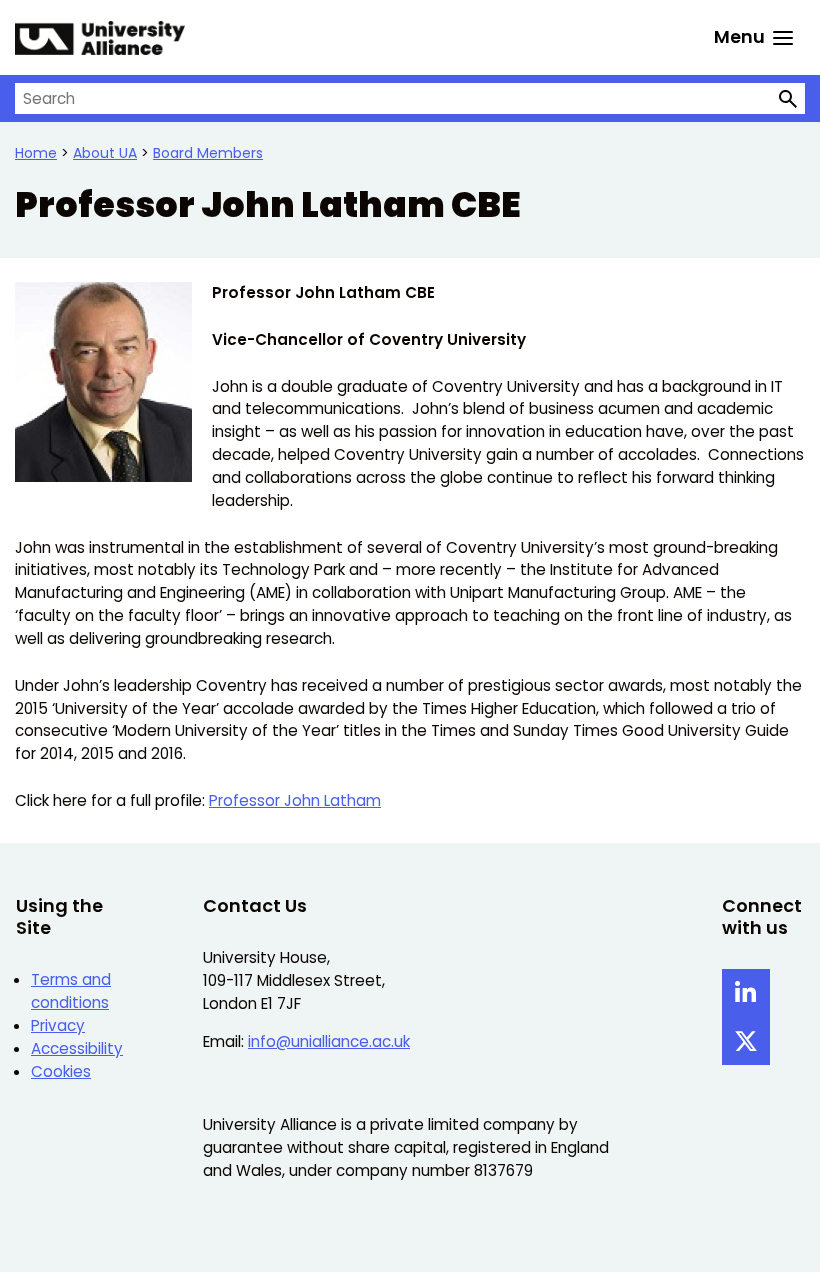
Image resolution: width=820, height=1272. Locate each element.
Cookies (61, 1071)
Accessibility (77, 1048)
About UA (105, 153)
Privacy (58, 1025)
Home (36, 153)
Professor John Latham (295, 800)
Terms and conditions (71, 991)
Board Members (208, 153)
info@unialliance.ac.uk (329, 1041)
